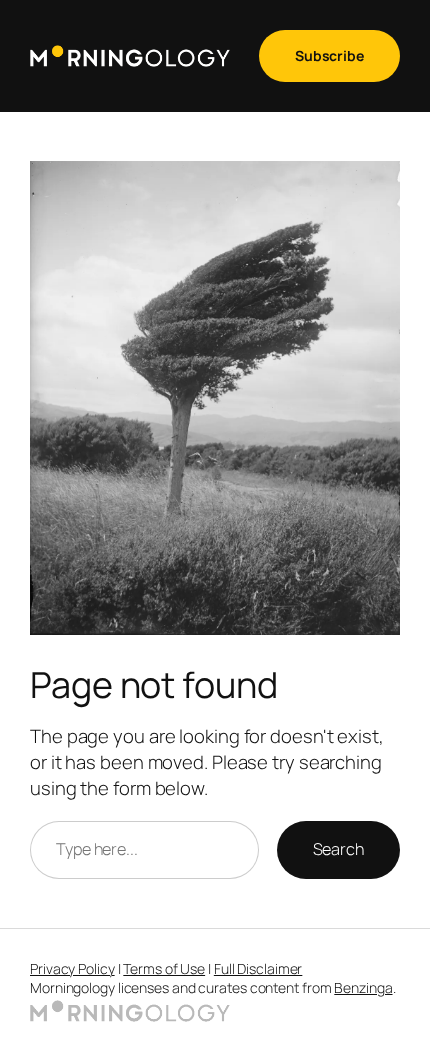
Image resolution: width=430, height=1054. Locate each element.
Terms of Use (164, 968)
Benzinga (363, 987)
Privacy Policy (72, 968)
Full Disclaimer (258, 968)
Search (338, 849)
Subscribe (329, 55)
